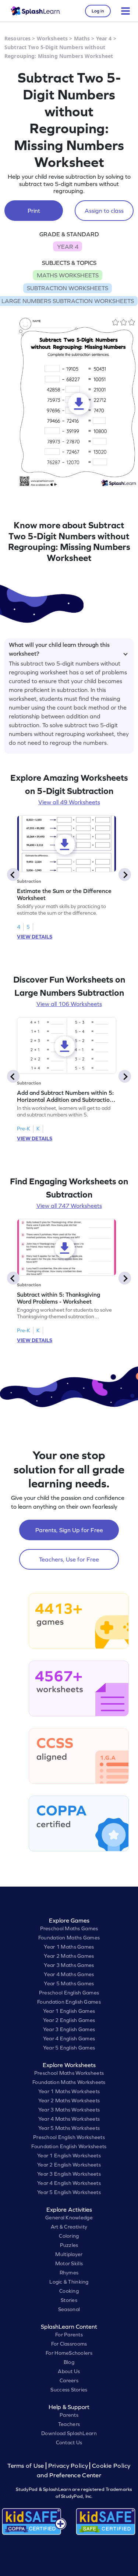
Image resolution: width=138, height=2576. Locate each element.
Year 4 (104, 38)
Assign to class (104, 211)
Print (34, 211)
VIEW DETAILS (35, 937)
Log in (98, 11)
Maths (82, 38)
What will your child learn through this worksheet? (59, 648)
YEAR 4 (68, 247)
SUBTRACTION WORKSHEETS (68, 288)
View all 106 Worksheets (69, 1004)
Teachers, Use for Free (69, 1559)
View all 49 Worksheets (69, 802)
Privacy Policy (68, 2466)
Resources (17, 38)
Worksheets (52, 38)
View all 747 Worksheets (69, 1206)
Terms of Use (26, 2466)
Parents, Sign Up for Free (69, 1530)
